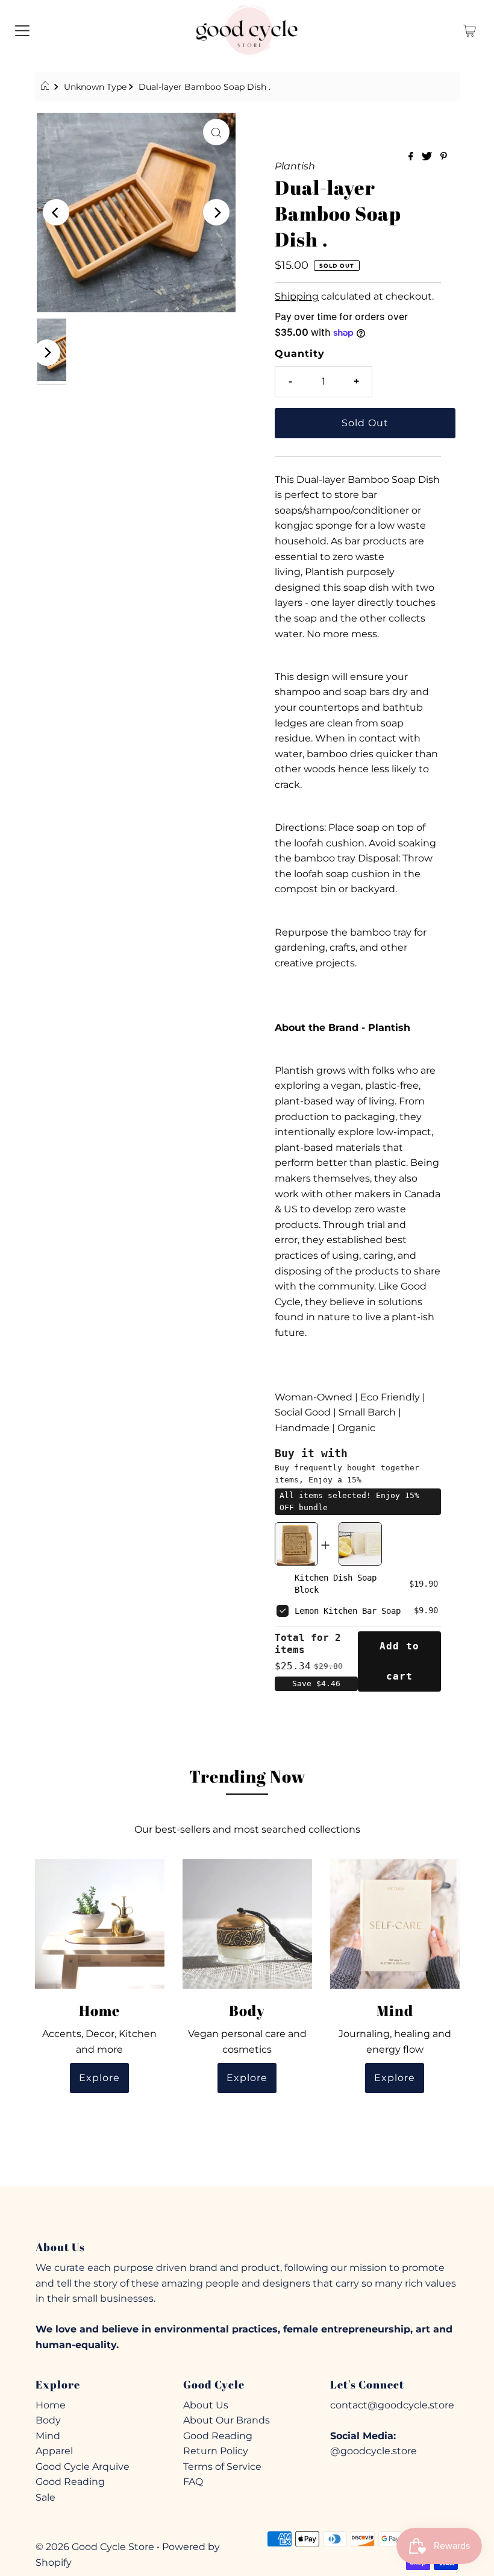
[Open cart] (470, 30)
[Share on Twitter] (428, 157)
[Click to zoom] (216, 132)
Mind (48, 2436)
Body (48, 2420)
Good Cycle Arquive (83, 2467)
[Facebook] (225, 2212)
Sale (45, 2497)
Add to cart (399, 1661)
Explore (99, 2078)
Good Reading (70, 2482)
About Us (206, 2405)
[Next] (216, 212)
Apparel (54, 2451)
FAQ (193, 2482)
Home (51, 2405)
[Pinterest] (268, 2212)
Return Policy (216, 2451)
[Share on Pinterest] (444, 157)
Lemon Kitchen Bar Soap (348, 1611)
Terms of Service (222, 2467)
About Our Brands (227, 2420)
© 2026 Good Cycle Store (95, 2547)
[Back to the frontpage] (47, 87)
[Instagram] (246, 2212)
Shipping (297, 296)
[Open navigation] (22, 30)
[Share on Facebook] (412, 157)
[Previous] (56, 212)
